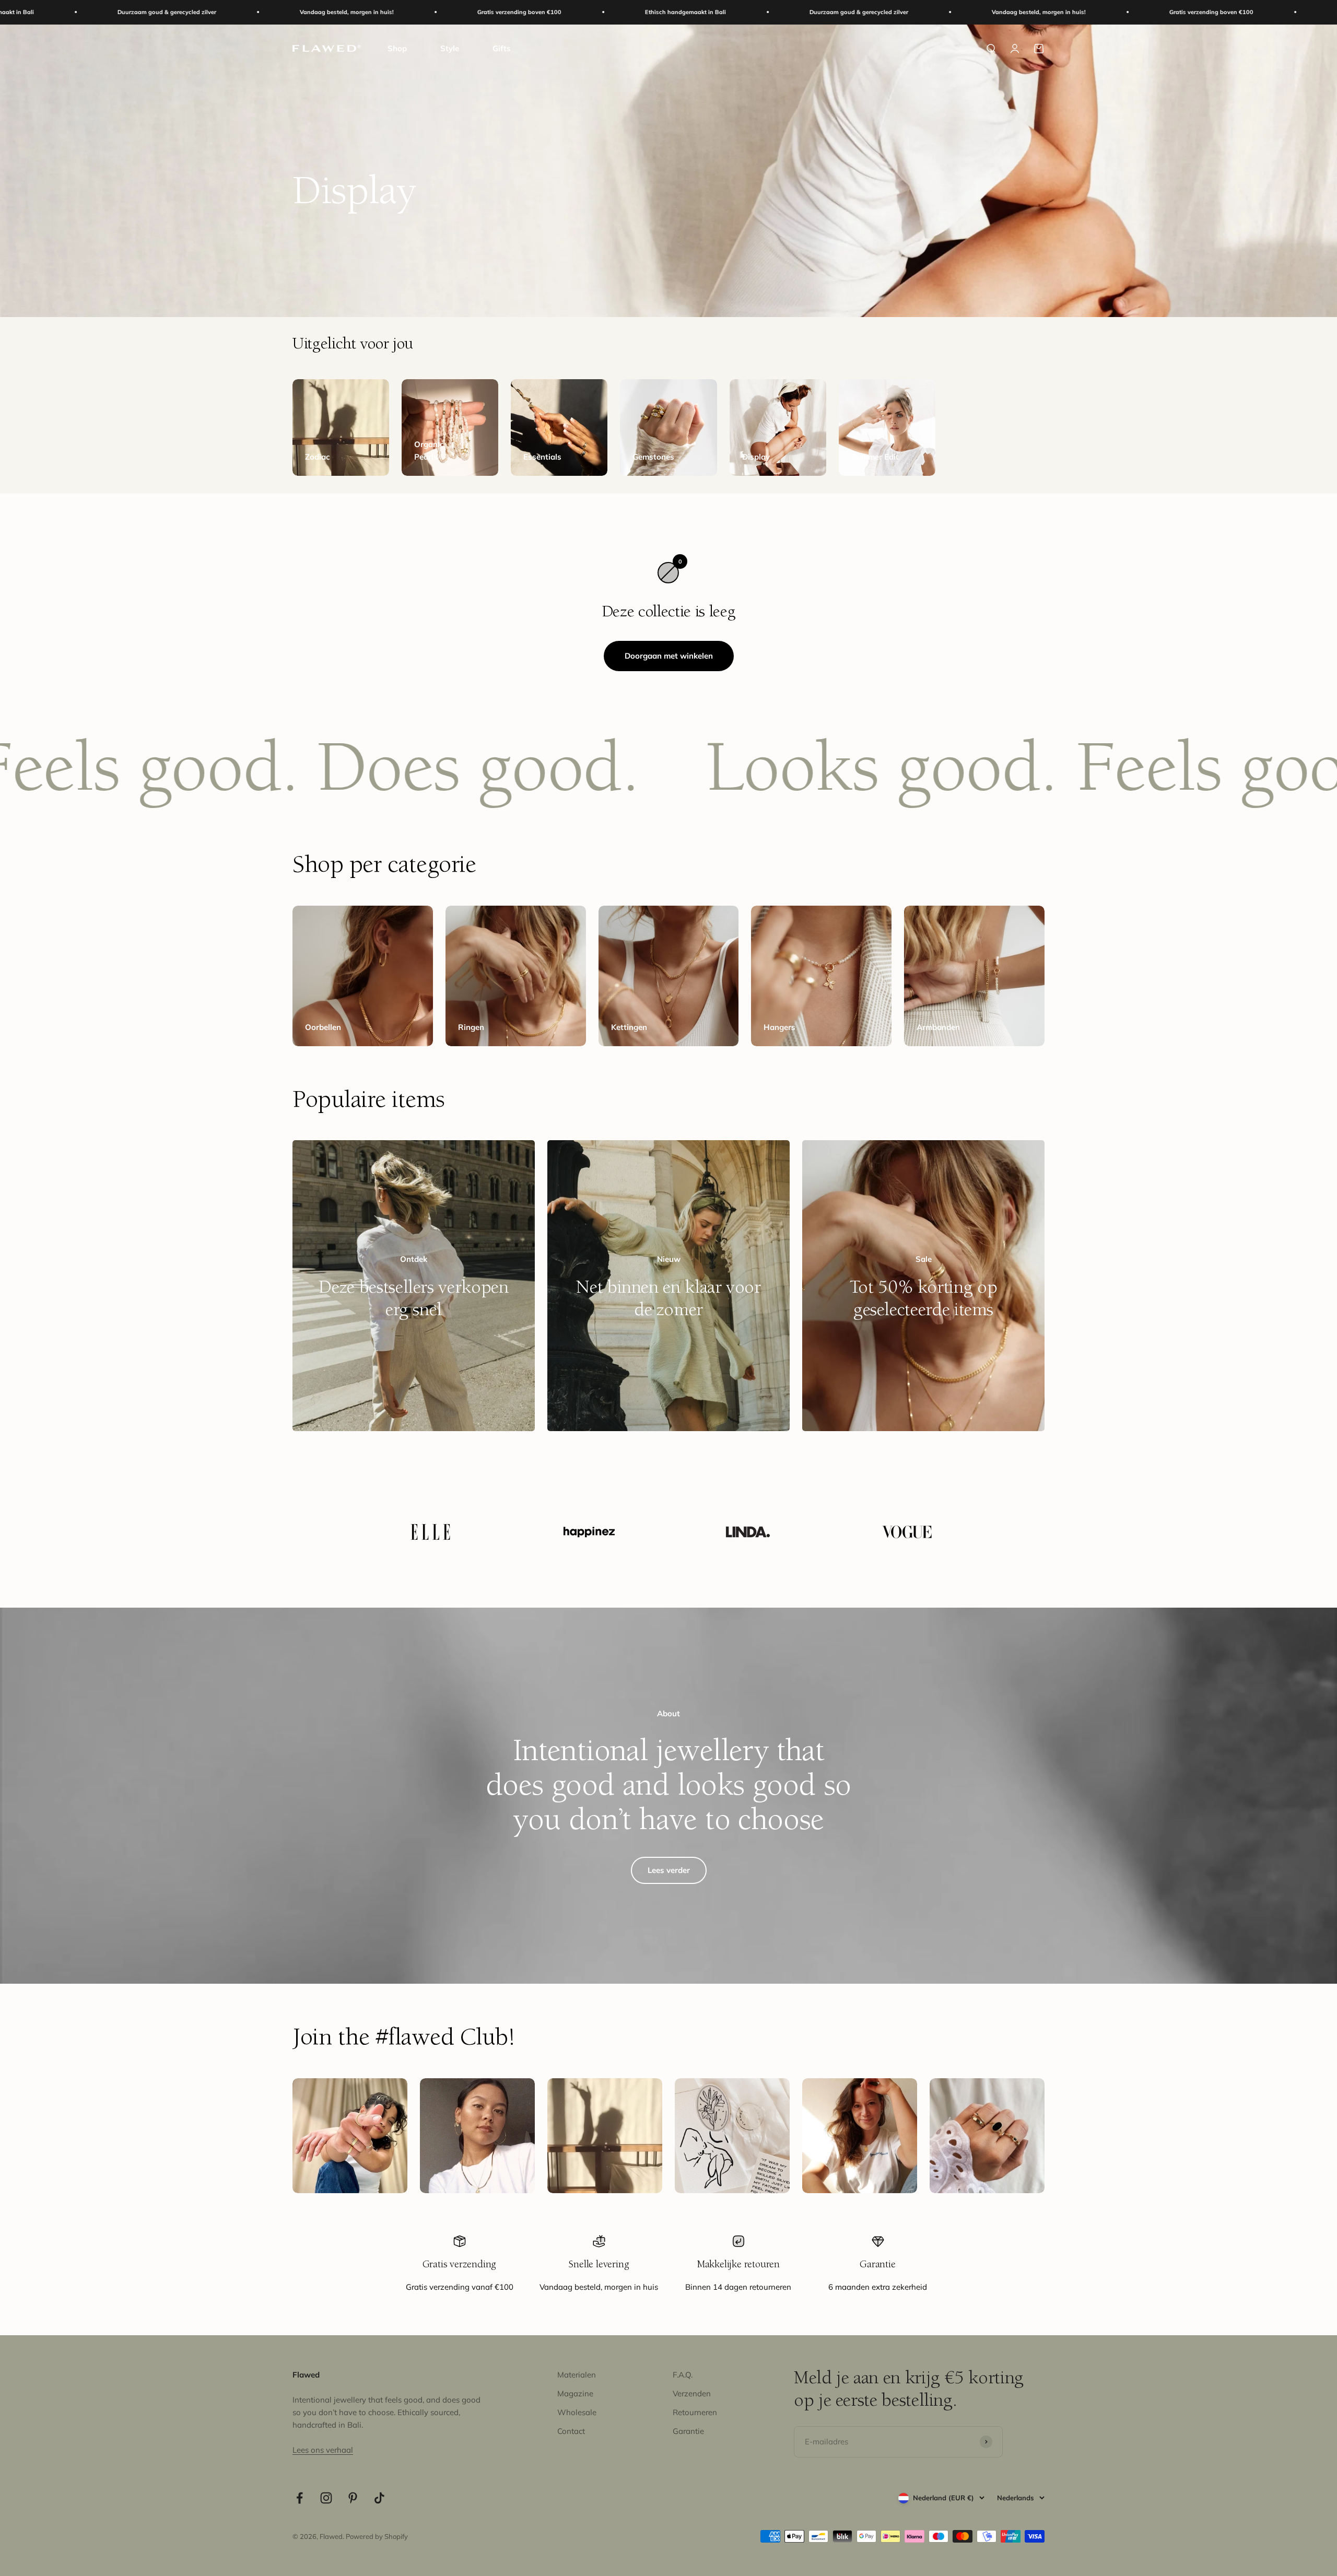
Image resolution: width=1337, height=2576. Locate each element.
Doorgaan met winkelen (669, 656)
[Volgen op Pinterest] (353, 2498)
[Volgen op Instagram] (326, 2498)
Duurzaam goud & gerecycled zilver (540, 12)
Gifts (502, 48)
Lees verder (669, 1870)
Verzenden (692, 2393)
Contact (571, 2431)
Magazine (575, 2393)
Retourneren (695, 2412)
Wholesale (577, 2412)
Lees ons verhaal (323, 2450)
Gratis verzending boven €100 (200, 12)
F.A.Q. (683, 2375)
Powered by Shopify (377, 2536)
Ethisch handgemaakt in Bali (366, 12)
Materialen (577, 2375)
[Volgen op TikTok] (379, 2498)
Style (450, 48)
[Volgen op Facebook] (300, 2498)
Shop (397, 48)
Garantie (688, 2431)
